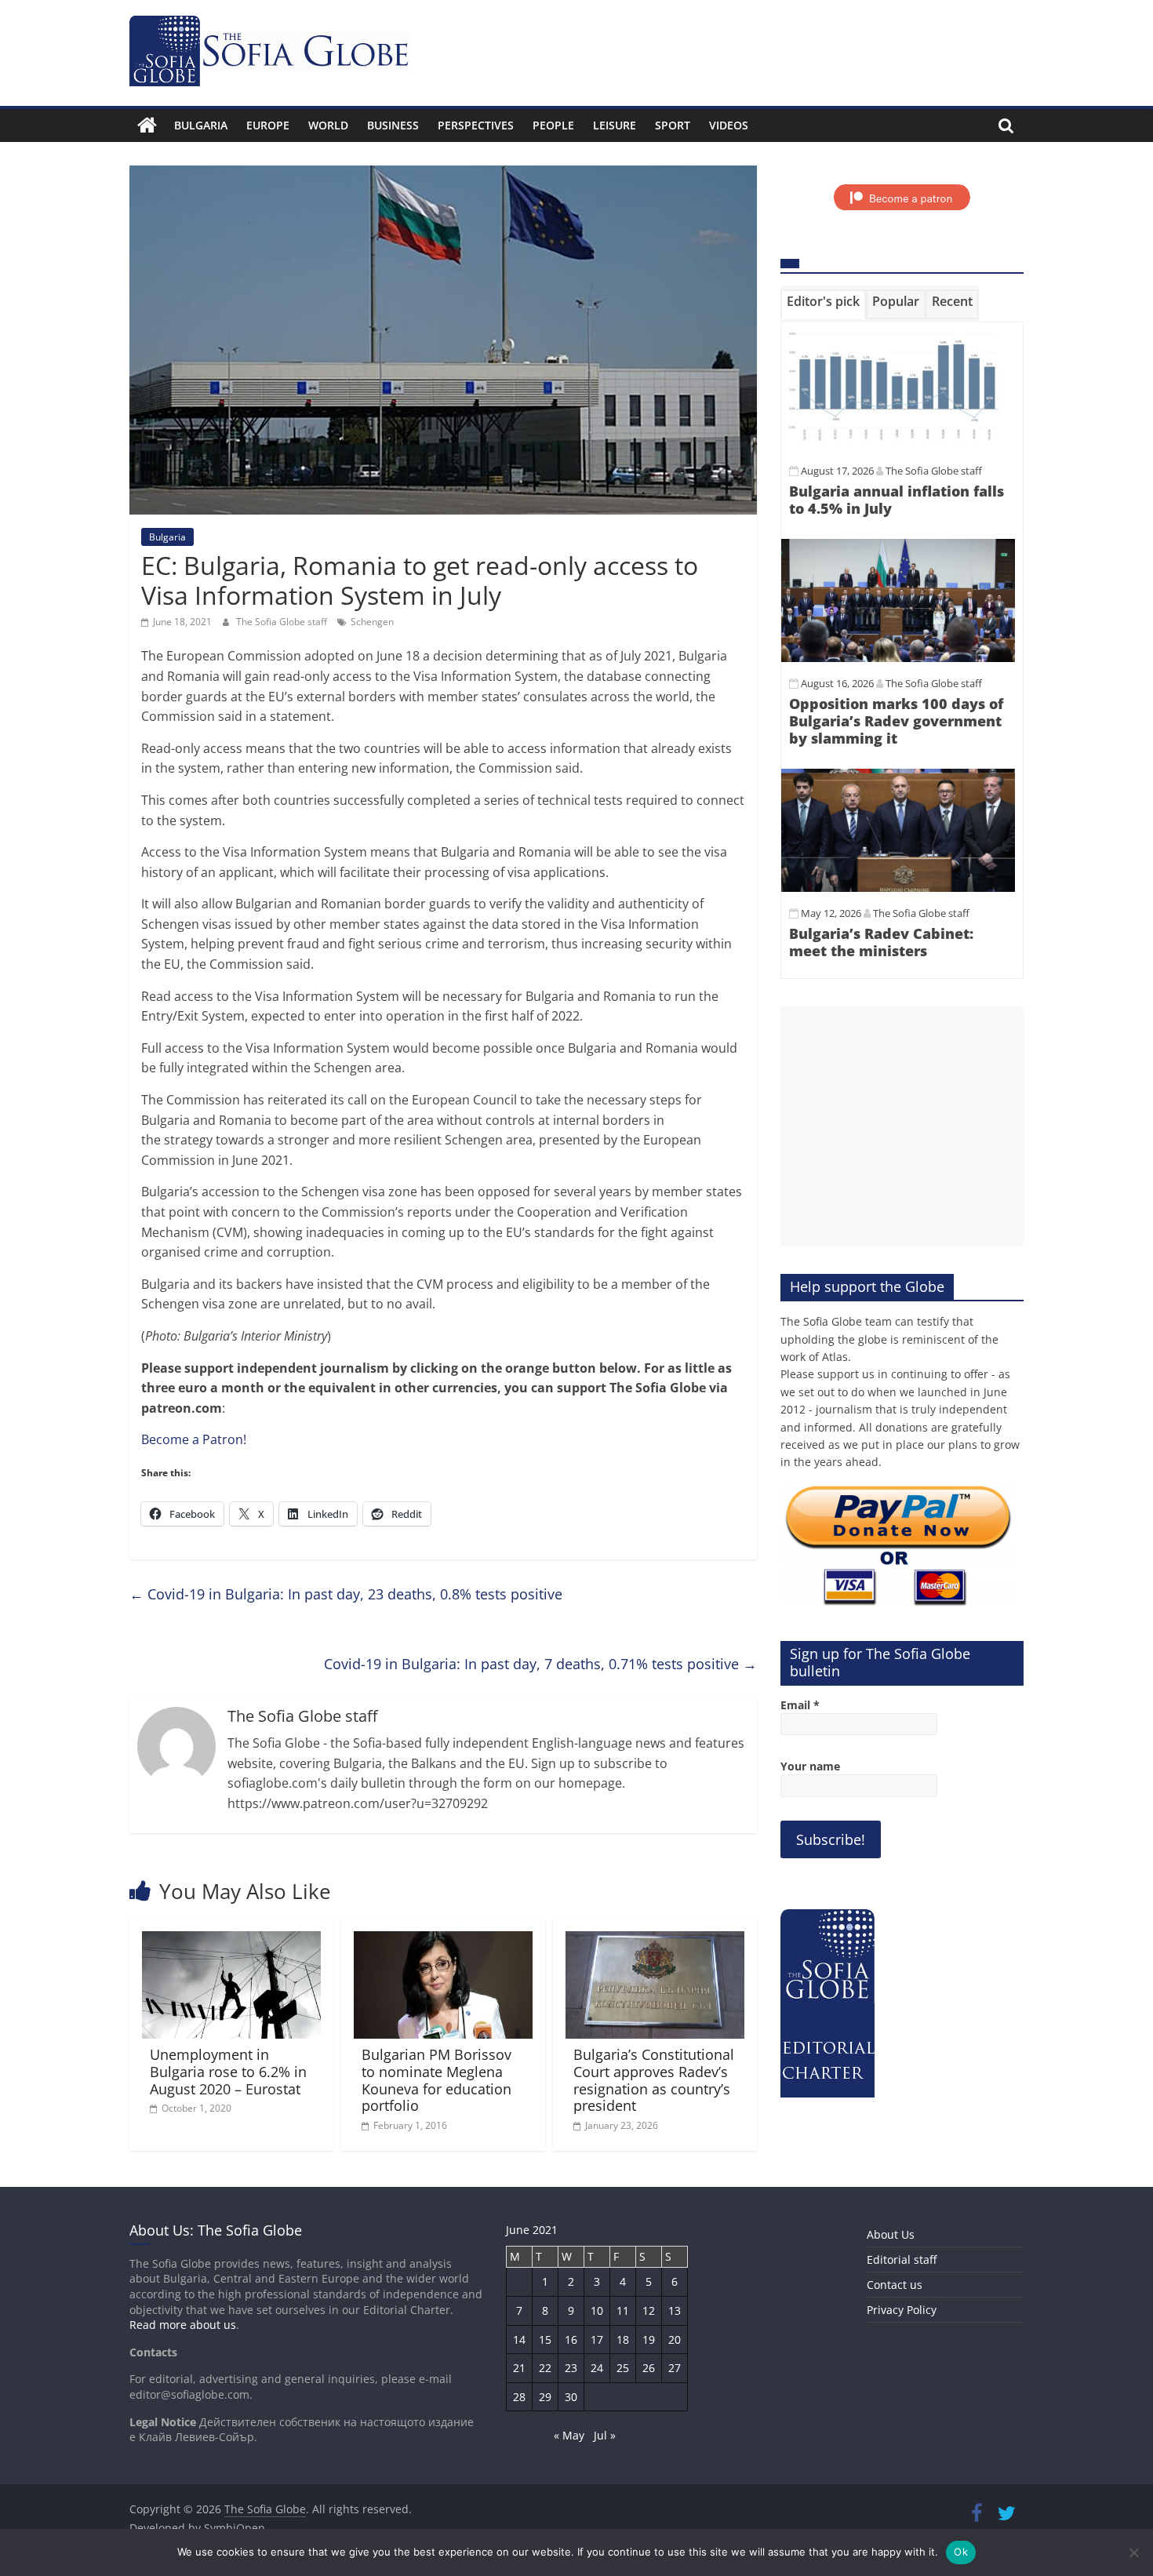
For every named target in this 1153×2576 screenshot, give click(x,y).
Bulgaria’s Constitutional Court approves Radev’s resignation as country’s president (654, 2080)
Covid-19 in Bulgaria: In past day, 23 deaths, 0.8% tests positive (346, 1594)
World (328, 125)
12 (649, 2310)
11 (623, 2310)
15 (545, 2340)
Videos (729, 125)
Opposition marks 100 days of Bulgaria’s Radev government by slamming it (896, 720)
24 (597, 2368)
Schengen (372, 622)
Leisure (615, 125)
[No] (1133, 2552)
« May (569, 2435)
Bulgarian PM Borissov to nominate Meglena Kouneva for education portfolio (436, 2080)
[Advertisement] (902, 1126)
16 (571, 2340)
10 (597, 2310)
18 (623, 2340)
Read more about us (183, 2325)
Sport (673, 125)
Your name (810, 1766)
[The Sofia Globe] (147, 126)
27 (675, 2368)
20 (675, 2340)
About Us (891, 2234)
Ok (961, 2552)
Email (800, 1705)
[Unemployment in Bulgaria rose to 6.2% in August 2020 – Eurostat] (231, 1941)
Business (393, 125)
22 (545, 2368)
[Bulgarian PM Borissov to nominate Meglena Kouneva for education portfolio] (443, 1941)
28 (519, 2397)
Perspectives (476, 125)
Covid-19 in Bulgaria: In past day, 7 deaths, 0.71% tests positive (540, 1664)
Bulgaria (201, 125)
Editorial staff (902, 2259)
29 (545, 2397)
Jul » (605, 2435)
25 (623, 2368)
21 (519, 2368)
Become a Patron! (194, 1439)
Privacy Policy (902, 2310)
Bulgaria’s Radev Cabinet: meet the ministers (881, 942)
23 (571, 2368)
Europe (268, 125)
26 (649, 2368)
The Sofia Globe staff (283, 622)
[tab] (823, 304)
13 (675, 2310)
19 (649, 2340)
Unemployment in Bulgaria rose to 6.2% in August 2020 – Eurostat (228, 2071)
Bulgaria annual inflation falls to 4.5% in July (897, 500)
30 (571, 2397)
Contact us (895, 2285)
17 (597, 2340)
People (553, 125)
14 (519, 2340)
